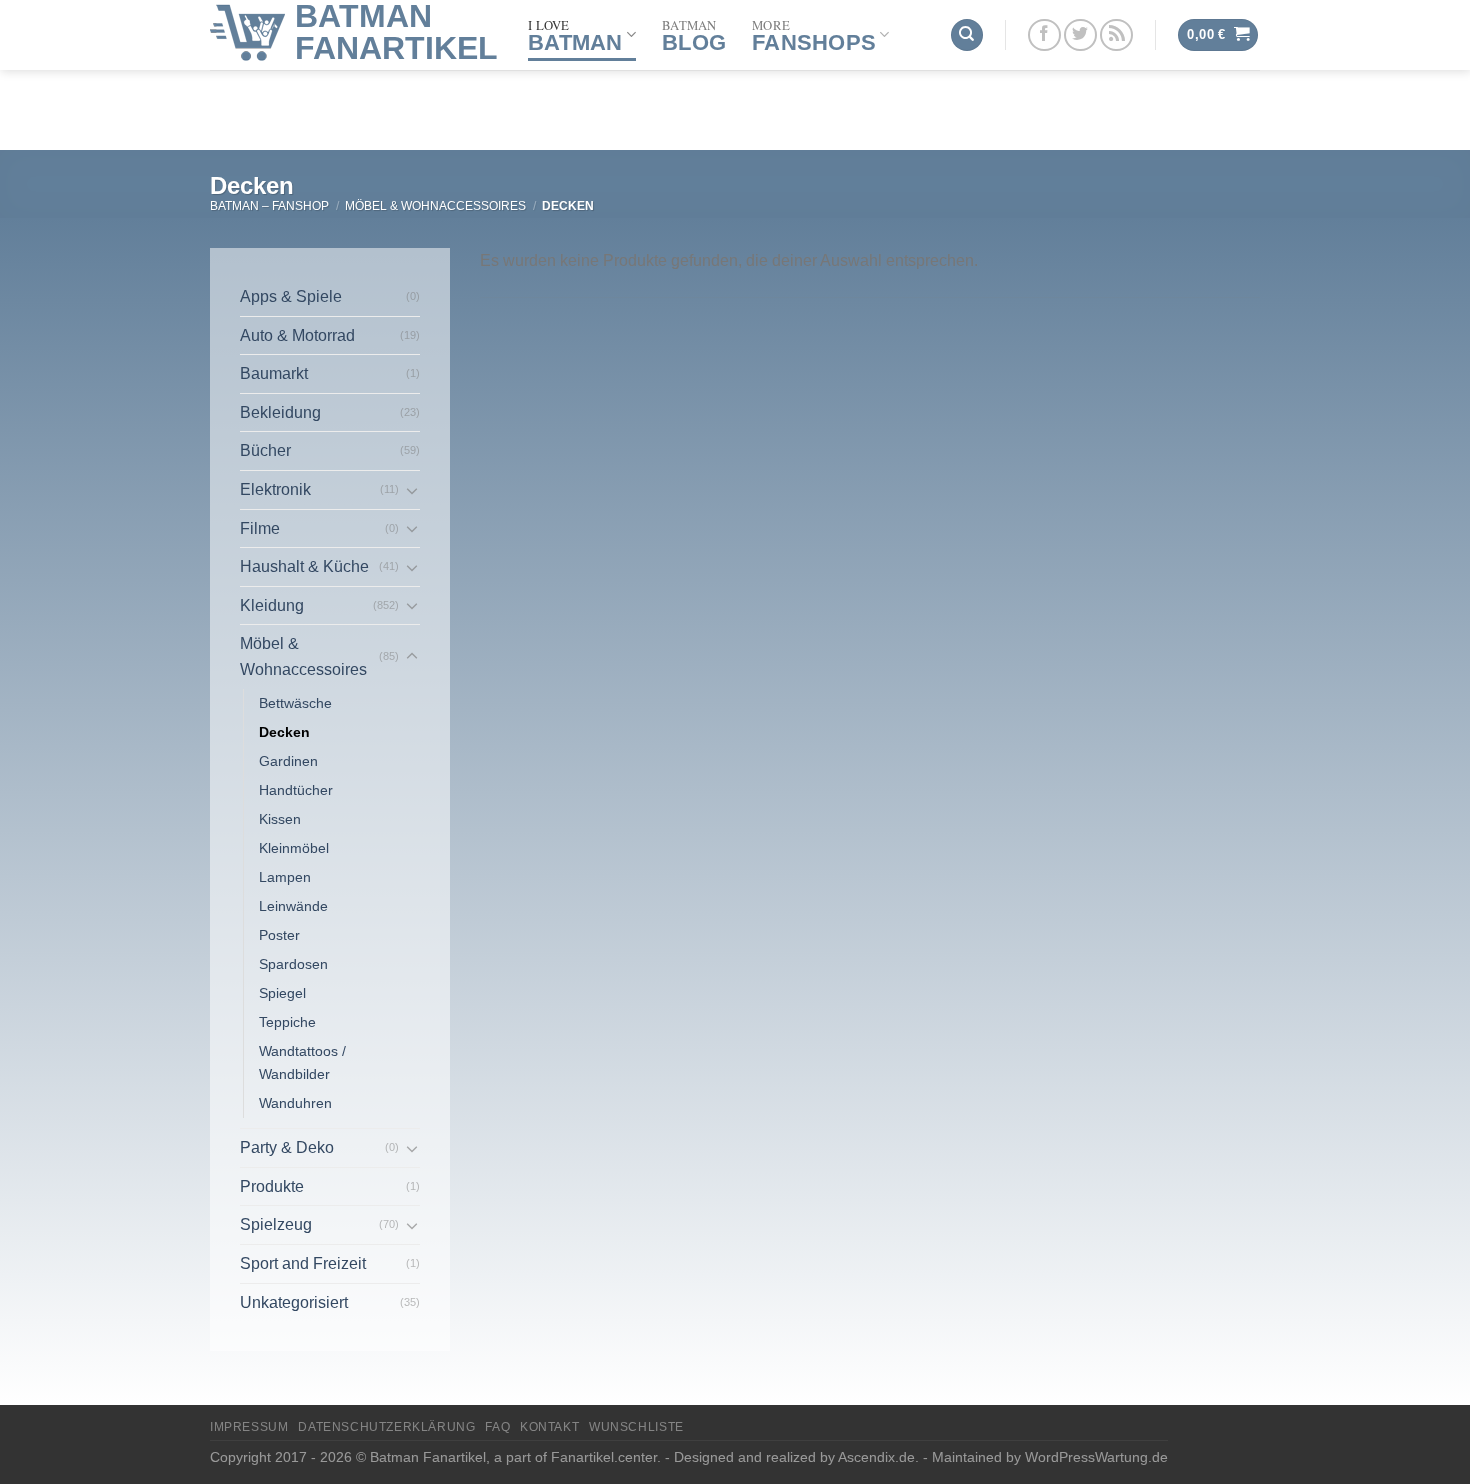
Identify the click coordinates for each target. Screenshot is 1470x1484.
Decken (284, 732)
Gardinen (288, 761)
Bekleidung (280, 412)
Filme (260, 528)
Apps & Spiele (291, 296)
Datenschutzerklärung (386, 1427)
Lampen (285, 877)
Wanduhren (295, 1103)
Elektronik (275, 489)
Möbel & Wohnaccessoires (435, 206)
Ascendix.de (876, 1457)
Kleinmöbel (294, 848)
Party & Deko (287, 1147)
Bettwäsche (295, 703)
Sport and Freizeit (303, 1263)
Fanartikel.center (604, 1457)
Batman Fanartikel (396, 32)
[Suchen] (967, 35)
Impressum (249, 1427)
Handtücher (296, 790)
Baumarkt (274, 373)
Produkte (272, 1186)
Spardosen (293, 964)
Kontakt (549, 1427)
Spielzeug (276, 1224)
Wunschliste (636, 1427)
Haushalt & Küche (304, 566)
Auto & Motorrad (297, 335)
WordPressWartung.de (1096, 1457)
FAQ (497, 1427)
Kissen (280, 819)
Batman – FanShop (269, 206)
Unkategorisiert (294, 1302)
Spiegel (282, 993)
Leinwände (293, 906)
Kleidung (272, 605)
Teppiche (287, 1022)
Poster (279, 935)
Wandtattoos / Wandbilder (302, 1062)
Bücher (265, 450)
